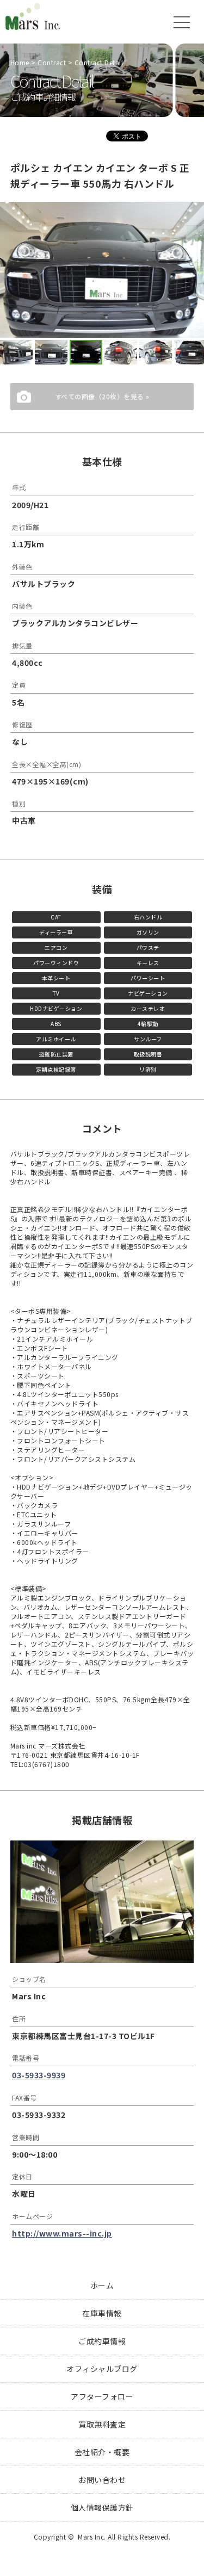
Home (20, 62)
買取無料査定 (102, 2424)
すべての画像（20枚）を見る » (102, 396)
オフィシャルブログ (102, 2369)
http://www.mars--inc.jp (62, 2233)
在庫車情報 (102, 2313)
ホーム (102, 2285)
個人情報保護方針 (102, 2507)
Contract (52, 62)
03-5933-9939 (39, 2075)
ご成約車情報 (102, 2341)
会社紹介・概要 (102, 2452)
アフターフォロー (102, 2396)
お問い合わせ (102, 2480)
